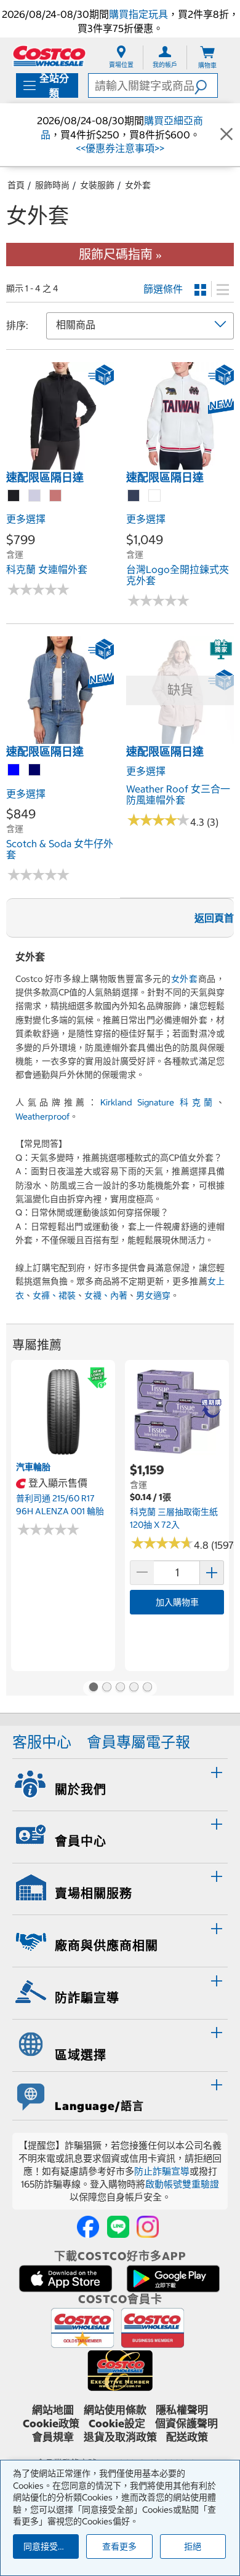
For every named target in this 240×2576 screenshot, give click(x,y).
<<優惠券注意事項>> (120, 148)
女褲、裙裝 (54, 1295)
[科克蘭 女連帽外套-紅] (56, 496)
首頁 (16, 185)
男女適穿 (153, 1295)
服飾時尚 (52, 185)
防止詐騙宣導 (162, 2171)
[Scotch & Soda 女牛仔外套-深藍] (35, 770)
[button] (206, 85)
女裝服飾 (97, 185)
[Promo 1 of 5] (93, 1688)
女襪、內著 (106, 1295)
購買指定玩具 (138, 14)
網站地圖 (53, 2410)
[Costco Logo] (49, 56)
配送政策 (187, 2437)
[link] (60, 463)
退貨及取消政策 (120, 2437)
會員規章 (53, 2437)
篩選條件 (163, 289)
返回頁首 (214, 918)
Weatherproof (42, 1116)
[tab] (120, 1783)
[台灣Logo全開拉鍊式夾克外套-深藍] (134, 496)
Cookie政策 (51, 2424)
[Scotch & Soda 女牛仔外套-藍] (14, 770)
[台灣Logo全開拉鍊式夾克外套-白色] (155, 496)
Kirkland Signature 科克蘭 (158, 1102)
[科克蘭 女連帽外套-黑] (14, 496)
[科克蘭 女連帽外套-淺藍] (35, 496)
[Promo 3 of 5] (120, 1688)
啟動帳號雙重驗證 (182, 2184)
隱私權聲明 (182, 2410)
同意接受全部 (49, 2546)
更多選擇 (26, 519)
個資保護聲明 (186, 2424)
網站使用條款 (115, 2410)
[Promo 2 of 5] (106, 1688)
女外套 (138, 185)
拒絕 (193, 2546)
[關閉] (226, 135)
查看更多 (119, 2546)
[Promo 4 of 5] (134, 1688)
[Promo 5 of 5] (147, 1688)
